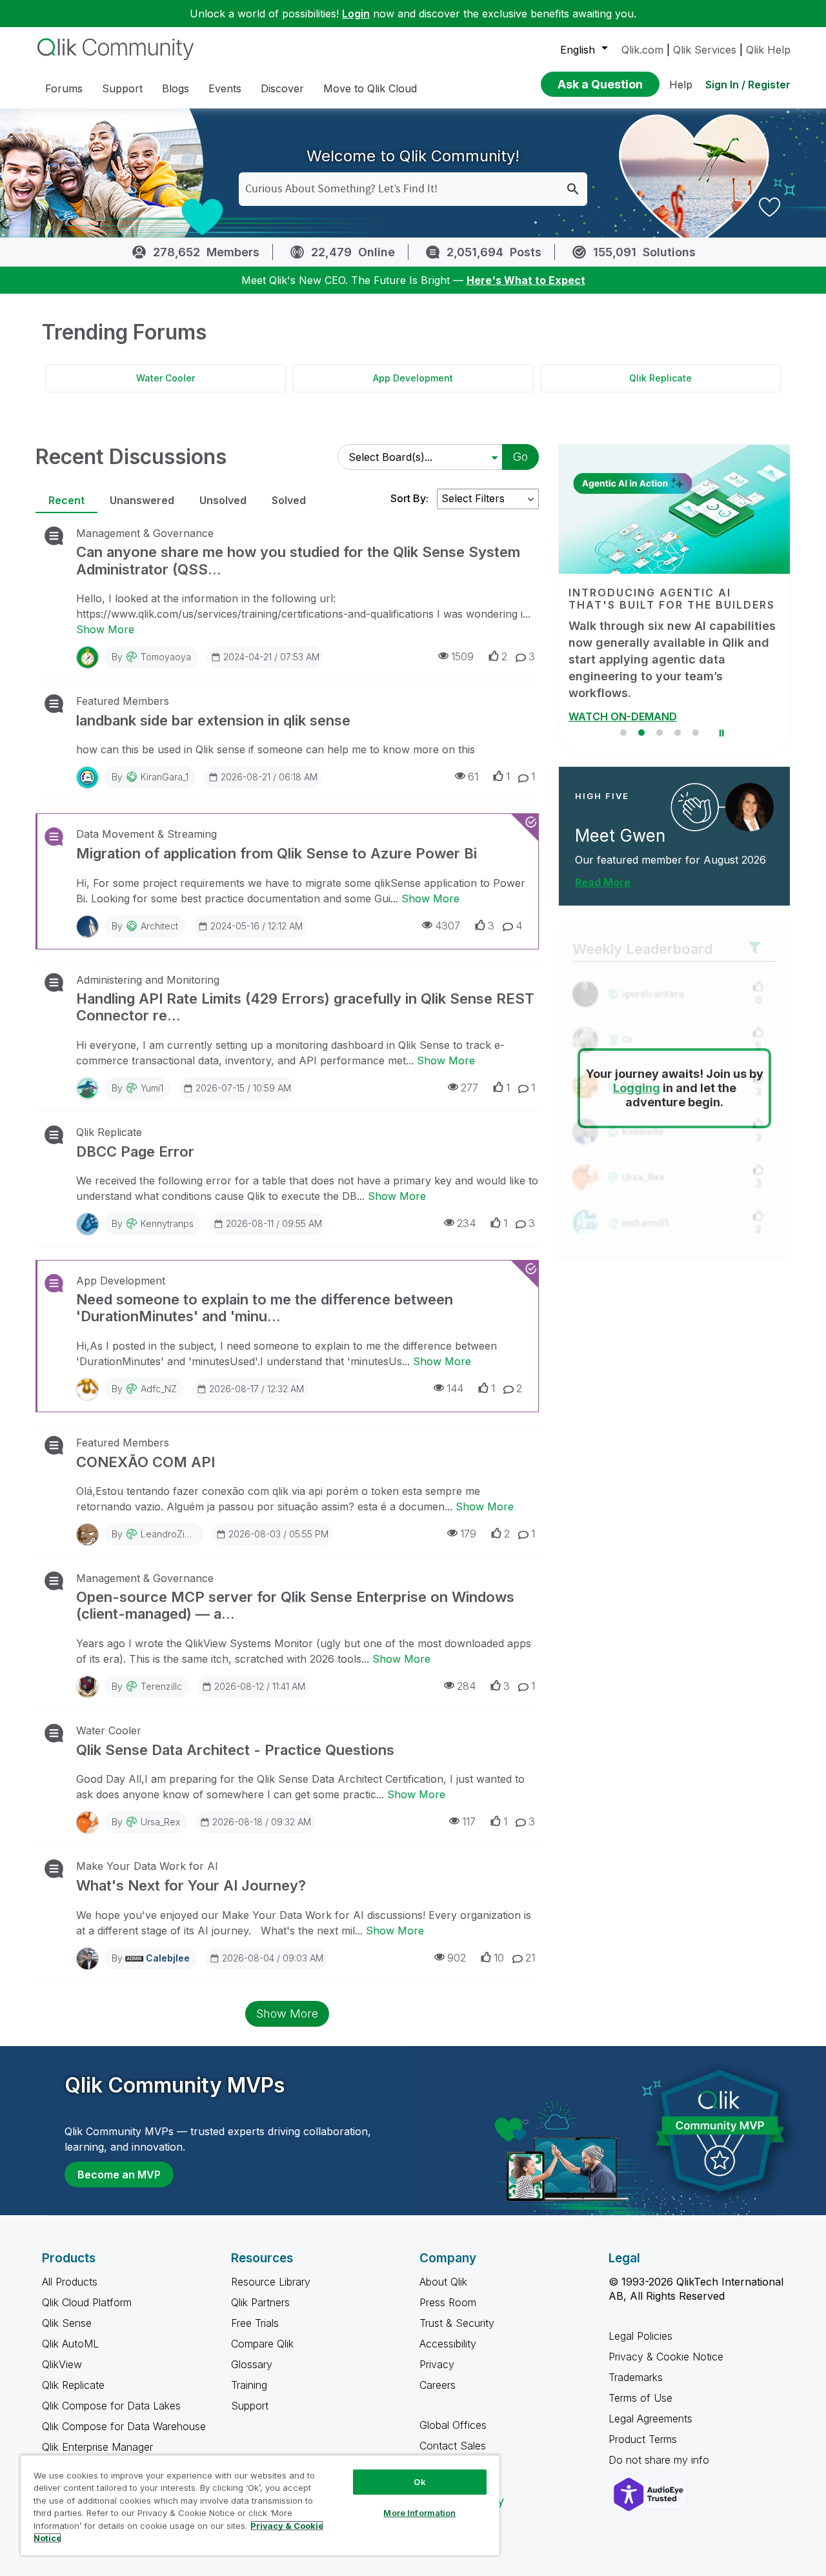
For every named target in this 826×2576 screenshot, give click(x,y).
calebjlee (168, 1958)
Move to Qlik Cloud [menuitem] (370, 88)
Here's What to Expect (526, 280)
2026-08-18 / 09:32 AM (262, 1822)
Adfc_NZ (159, 1389)
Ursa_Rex (160, 1822)
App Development (413, 378)
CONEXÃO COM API (146, 1462)
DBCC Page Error (135, 1151)
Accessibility (448, 2344)
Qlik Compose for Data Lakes (111, 2406)
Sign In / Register (748, 85)
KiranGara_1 (165, 777)
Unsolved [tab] (223, 500)
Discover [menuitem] (282, 88)
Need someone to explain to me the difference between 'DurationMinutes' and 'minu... (265, 1308)
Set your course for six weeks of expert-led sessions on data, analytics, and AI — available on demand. (688, 651)
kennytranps (167, 1223)
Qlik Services (705, 50)
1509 (462, 656)
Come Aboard (630, 700)
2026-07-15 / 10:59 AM (243, 1088)
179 (468, 1534)
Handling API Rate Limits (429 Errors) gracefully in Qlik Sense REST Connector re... (305, 1007)
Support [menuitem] (122, 88)
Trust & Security (457, 2323)
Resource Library (271, 2282)
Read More (603, 866)
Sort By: (409, 498)
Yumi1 (152, 1088)
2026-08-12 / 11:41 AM (260, 1686)
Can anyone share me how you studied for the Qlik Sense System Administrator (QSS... (298, 560)
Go (520, 457)
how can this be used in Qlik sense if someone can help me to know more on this (276, 749)
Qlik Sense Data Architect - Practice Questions (235, 1750)
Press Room (448, 2302)
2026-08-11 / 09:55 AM (274, 1223)
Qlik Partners (260, 2302)
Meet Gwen (620, 819)
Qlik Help (768, 50)
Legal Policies (640, 2336)
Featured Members (123, 701)
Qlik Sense (67, 2323)
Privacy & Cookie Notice (666, 2357)
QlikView (62, 2364)
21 (530, 1958)
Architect (159, 926)
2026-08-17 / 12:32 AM (257, 1389)
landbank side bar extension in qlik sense (213, 720)
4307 (448, 926)
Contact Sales (453, 2446)
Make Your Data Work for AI (147, 1866)
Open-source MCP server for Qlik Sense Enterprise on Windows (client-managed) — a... (295, 1605)
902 (457, 1958)
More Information (419, 2513)
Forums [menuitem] (64, 88)
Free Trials (255, 2323)
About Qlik (443, 2282)
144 (455, 1388)
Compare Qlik (262, 2344)
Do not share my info (660, 2460)
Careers (438, 2385)
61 (473, 776)
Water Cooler (166, 378)
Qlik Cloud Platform (87, 2302)
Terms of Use (640, 2398)
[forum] (53, 536)
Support (250, 2406)
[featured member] (750, 790)
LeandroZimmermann (186, 1534)
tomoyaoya (166, 657)
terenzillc (161, 1686)
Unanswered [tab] (142, 500)
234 (466, 1223)
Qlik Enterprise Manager (97, 2447)
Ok (419, 2482)
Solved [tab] (289, 500)
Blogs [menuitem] (176, 88)
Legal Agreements (650, 2419)
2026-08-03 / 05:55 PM (278, 1534)
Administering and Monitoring (148, 980)
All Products (70, 2282)
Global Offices (453, 2425)
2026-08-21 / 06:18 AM (269, 777)
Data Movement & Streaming (146, 834)
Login (356, 14)
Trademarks (636, 2377)
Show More (105, 629)
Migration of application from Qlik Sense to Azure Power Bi (277, 853)
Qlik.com (642, 50)
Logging (637, 1072)
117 (469, 1821)
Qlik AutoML (70, 2344)
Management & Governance (145, 533)
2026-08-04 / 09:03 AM (273, 1958)
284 (466, 1686)
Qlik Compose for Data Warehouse (124, 2426)
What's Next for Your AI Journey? (191, 1885)
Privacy (437, 2364)
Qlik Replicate (660, 378)
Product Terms (643, 2439)
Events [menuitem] (225, 88)
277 (469, 1088)
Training (249, 2385)
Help (681, 85)
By (151, 657)
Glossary (252, 2364)
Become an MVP (119, 2175)
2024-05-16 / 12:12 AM (257, 926)
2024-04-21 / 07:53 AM (271, 657)
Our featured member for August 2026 (670, 843)
